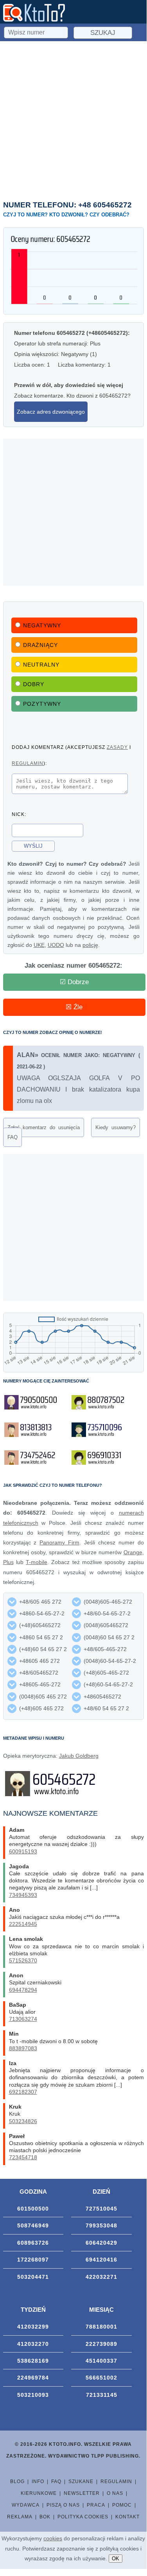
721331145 (102, 2395)
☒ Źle (74, 1007)
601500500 (33, 2209)
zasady (117, 747)
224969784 (33, 2378)
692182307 (23, 2092)
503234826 (23, 2121)
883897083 (23, 2048)
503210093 (33, 2395)
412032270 (33, 2344)
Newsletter (82, 2493)
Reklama (20, 2517)
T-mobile (37, 1562)
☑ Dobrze (74, 982)
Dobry (34, 684)
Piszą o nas (63, 2505)
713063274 (23, 2019)
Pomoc (122, 2505)
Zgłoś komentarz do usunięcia (44, 1127)
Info (38, 2482)
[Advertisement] (73, 119)
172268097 (33, 2260)
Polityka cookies (83, 2517)
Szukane (81, 2482)
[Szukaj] (37, 31)
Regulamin (116, 2482)
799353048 (101, 2225)
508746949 (33, 2225)
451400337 (101, 2361)
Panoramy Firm (59, 1542)
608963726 (33, 2243)
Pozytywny (42, 704)
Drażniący (40, 645)
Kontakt (127, 2517)
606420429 (101, 2243)
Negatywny (42, 625)
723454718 (23, 2157)
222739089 (101, 2344)
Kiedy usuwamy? (116, 1127)
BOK (45, 2517)
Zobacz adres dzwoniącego (51, 412)
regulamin (28, 763)
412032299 (33, 2327)
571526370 (23, 1960)
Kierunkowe (39, 2493)
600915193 (23, 1851)
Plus (8, 1562)
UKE (39, 945)
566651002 (101, 2378)
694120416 (101, 2260)
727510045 (101, 2209)
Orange (133, 1552)
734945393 (23, 1895)
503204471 (33, 2277)
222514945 (23, 1924)
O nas (115, 2493)
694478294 (23, 1990)
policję (90, 945)
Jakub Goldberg (79, 1756)
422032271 (101, 2277)
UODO (56, 945)
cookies (53, 2538)
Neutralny (41, 665)
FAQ (13, 1137)
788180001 (101, 2327)
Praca (96, 2505)
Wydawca (26, 2505)
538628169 (33, 2361)
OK (116, 2559)
